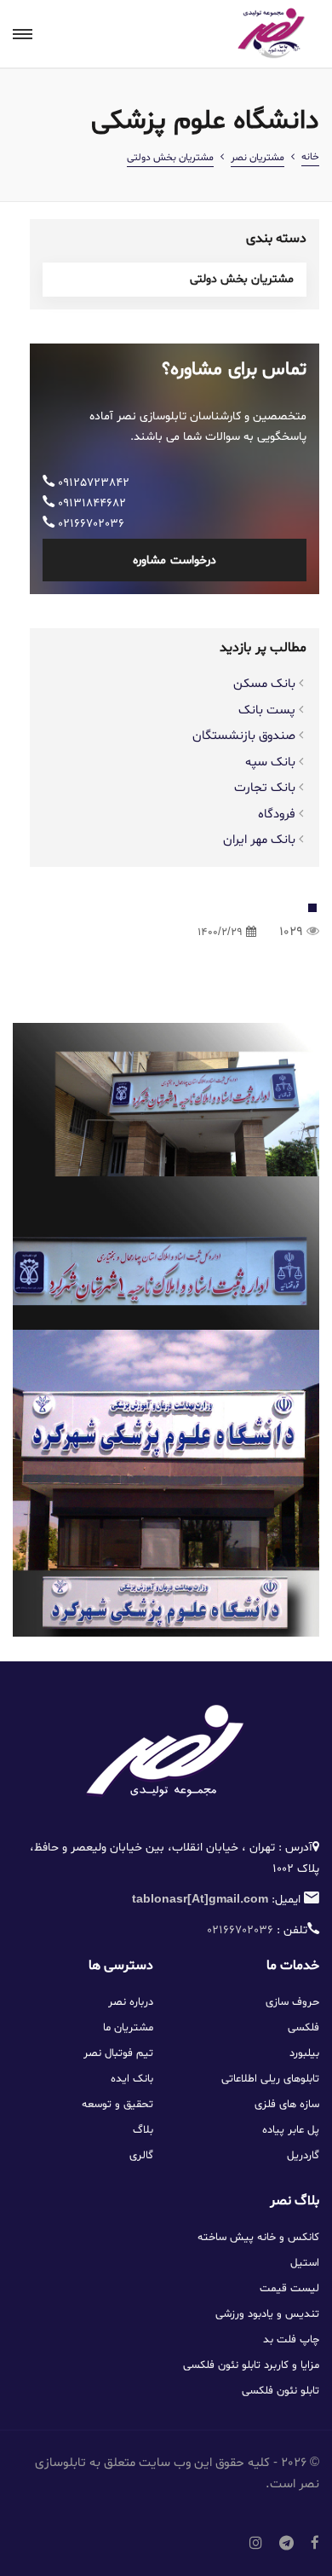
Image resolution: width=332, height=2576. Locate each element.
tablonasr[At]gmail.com (200, 1900)
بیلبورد (304, 2053)
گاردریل (303, 2156)
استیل (305, 2263)
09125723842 (92, 483)
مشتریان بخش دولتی (170, 158)
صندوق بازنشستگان (244, 736)
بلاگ (143, 2130)
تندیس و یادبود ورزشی (267, 2314)
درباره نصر (131, 2002)
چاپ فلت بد (291, 2340)
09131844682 (90, 503)
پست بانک (267, 710)
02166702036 (89, 524)
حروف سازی (292, 2002)
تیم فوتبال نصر (118, 2053)
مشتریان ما (128, 2028)
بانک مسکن (264, 684)
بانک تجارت (265, 788)
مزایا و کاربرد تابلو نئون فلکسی (251, 2365)
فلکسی (303, 2028)
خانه (310, 157)
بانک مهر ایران (259, 840)
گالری (141, 2156)
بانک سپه (270, 762)
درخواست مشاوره (174, 560)
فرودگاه (277, 814)
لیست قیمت (289, 2289)
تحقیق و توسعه (117, 2105)
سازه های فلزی (287, 2105)
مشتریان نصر (258, 158)
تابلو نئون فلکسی (280, 2391)
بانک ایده (132, 2079)
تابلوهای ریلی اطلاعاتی (270, 2079)
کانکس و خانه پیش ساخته (258, 2238)
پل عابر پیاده (291, 2130)
